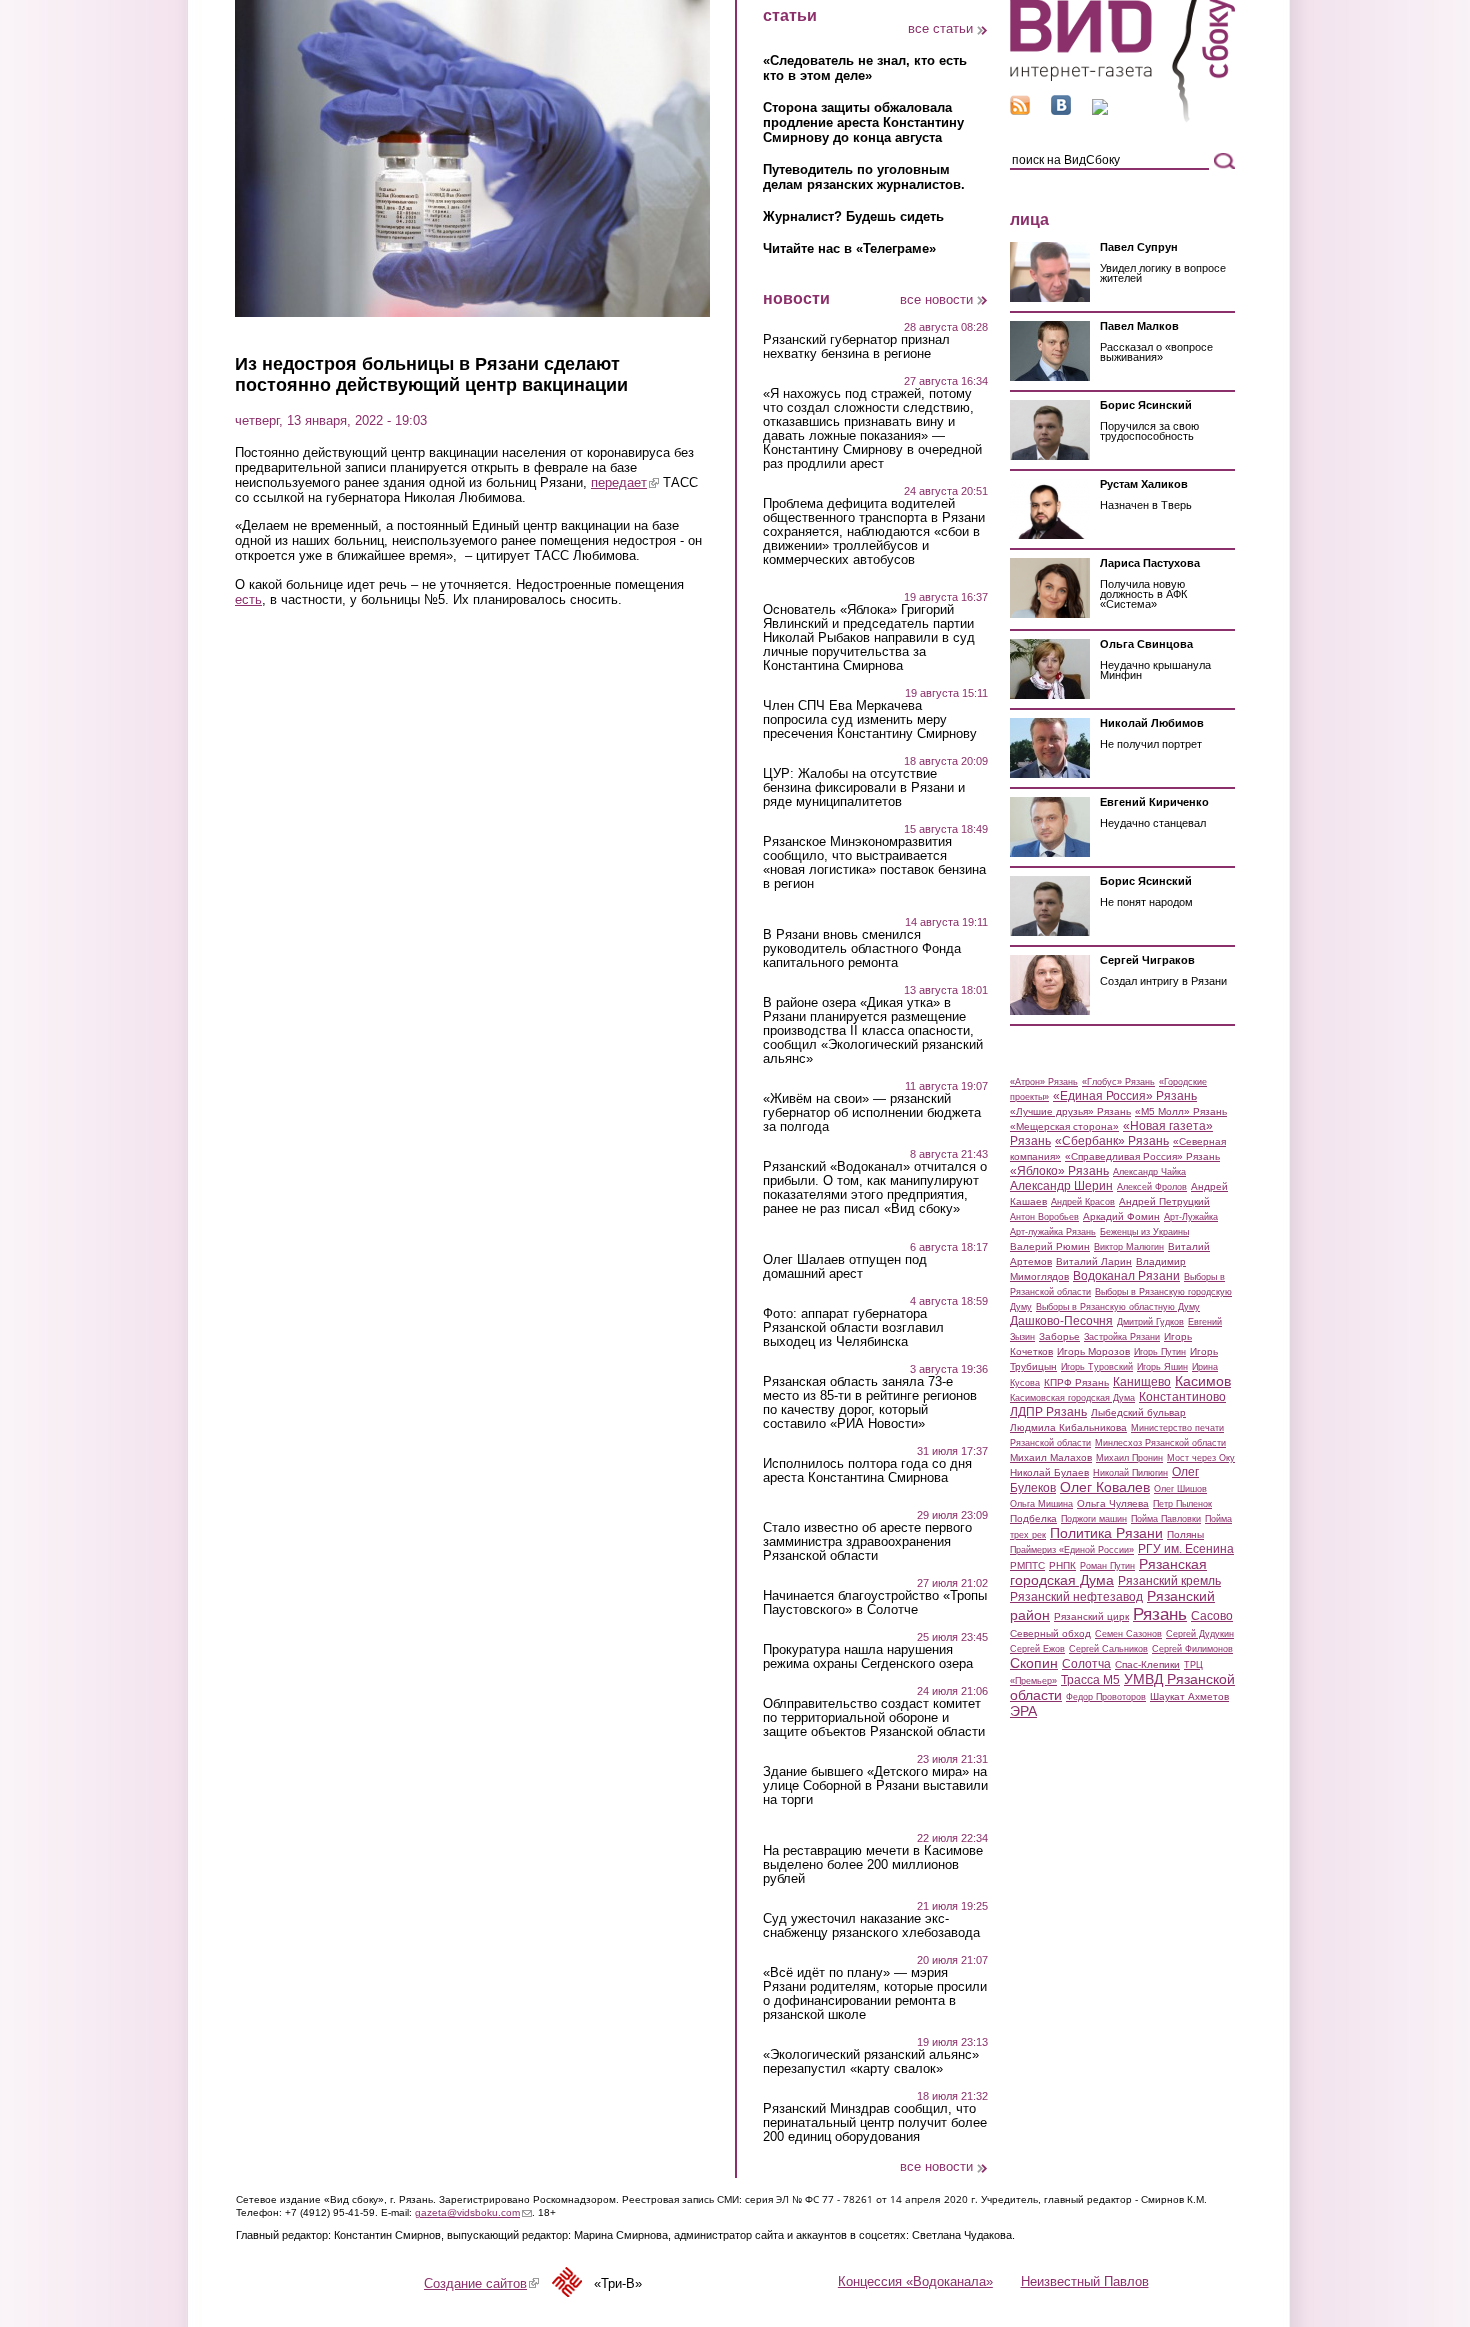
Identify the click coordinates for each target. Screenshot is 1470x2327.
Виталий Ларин (1094, 1261)
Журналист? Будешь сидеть (853, 216)
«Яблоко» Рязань (1059, 1171)
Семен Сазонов (1128, 1634)
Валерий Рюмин (1050, 1246)
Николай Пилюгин (1130, 1473)
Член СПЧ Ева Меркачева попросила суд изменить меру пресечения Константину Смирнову (870, 720)
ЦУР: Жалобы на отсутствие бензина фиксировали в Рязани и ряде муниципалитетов (864, 788)
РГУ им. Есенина (1186, 1549)
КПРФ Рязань (1076, 1382)
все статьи (940, 28)
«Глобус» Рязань (1118, 1082)
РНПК (1062, 1565)
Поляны (1185, 1534)
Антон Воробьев (1044, 1217)
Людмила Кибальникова (1068, 1427)
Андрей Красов (1083, 1202)
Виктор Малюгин (1129, 1247)
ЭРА (1023, 1711)
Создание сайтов (481, 2283)
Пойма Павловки (1166, 1519)
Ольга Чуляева (1113, 1503)
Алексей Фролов (1152, 1187)
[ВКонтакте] (1061, 110)
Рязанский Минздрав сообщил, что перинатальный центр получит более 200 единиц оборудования (875, 2123)
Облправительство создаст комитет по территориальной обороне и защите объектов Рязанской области (874, 1718)
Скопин (1034, 1663)
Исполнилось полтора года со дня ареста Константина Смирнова (867, 1471)
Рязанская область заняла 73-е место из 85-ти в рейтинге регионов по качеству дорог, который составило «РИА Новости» (870, 1403)
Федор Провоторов (1106, 1697)
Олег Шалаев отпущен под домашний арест (845, 1267)
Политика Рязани (1106, 1533)
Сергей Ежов (1037, 1649)
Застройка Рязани (1122, 1337)
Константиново (1182, 1397)
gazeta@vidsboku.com (473, 2212)
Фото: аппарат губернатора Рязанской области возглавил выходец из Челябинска (853, 1328)
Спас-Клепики (1147, 1664)
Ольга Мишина (1041, 1504)
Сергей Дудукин (1200, 1634)
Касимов (1203, 1381)
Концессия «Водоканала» (915, 2281)
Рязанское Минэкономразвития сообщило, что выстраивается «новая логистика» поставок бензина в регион (874, 863)
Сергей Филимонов (1192, 1649)
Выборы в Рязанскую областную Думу (1118, 1307)
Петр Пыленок (1182, 1504)
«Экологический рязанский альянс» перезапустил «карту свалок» (871, 2062)
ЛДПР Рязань (1048, 1412)
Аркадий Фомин (1121, 1216)
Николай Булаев (1049, 1472)
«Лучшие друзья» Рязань (1070, 1111)
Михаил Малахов (1051, 1457)
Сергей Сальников (1108, 1649)
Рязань (1160, 1614)
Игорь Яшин (1162, 1367)
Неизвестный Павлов (1085, 2281)
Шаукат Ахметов (1189, 1696)
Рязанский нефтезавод (1076, 1597)
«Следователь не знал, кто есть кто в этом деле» (865, 68)
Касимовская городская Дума (1072, 1398)
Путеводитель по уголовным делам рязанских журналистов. (864, 177)
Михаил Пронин (1129, 1458)
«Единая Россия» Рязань (1125, 1096)
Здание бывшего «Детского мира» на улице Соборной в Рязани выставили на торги (875, 1786)
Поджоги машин (1094, 1519)
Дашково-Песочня (1061, 1321)
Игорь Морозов (1093, 1351)
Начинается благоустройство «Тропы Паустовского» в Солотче (875, 1603)
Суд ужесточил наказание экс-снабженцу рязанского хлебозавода (871, 1926)
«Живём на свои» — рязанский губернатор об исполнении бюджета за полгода (872, 1113)
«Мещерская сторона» (1064, 1126)
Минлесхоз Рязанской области (1160, 1443)
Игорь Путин (1160, 1352)
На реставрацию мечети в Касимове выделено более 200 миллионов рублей (873, 1865)
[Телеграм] (1100, 110)
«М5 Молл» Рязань (1181, 1111)
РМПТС (1027, 1565)
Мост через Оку (1201, 1458)
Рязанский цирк (1091, 1616)
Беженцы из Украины (1144, 1232)
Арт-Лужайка (1191, 1217)
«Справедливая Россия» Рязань (1142, 1156)
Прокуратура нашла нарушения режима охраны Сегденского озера (868, 1657)
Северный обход (1050, 1633)
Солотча (1086, 1664)
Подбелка (1033, 1518)
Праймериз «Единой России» (1072, 1550)
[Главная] (1122, 118)
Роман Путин (1107, 1566)
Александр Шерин (1061, 1186)
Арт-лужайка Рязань (1053, 1232)
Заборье (1059, 1336)
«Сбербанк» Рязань (1112, 1141)
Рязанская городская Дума (1108, 1572)
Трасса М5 (1090, 1680)
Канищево (1142, 1382)
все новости (936, 299)
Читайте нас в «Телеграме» (849, 248)
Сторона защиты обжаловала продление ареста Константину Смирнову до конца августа (863, 122)
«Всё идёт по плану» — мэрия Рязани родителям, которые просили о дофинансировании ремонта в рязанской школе (875, 1994)
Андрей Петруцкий (1164, 1201)
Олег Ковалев (1105, 1487)
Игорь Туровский (1097, 1367)
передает (625, 482)
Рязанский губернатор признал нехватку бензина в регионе (856, 347)
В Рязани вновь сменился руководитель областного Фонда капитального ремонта (862, 949)
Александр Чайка (1149, 1172)
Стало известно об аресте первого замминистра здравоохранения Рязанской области (867, 1542)
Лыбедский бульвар (1138, 1412)
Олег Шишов (1180, 1489)
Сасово (1212, 1616)
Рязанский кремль (1169, 1581)
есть (248, 599)
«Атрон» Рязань (1044, 1082)
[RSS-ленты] (1020, 110)
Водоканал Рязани (1126, 1276)
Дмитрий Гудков (1150, 1322)
